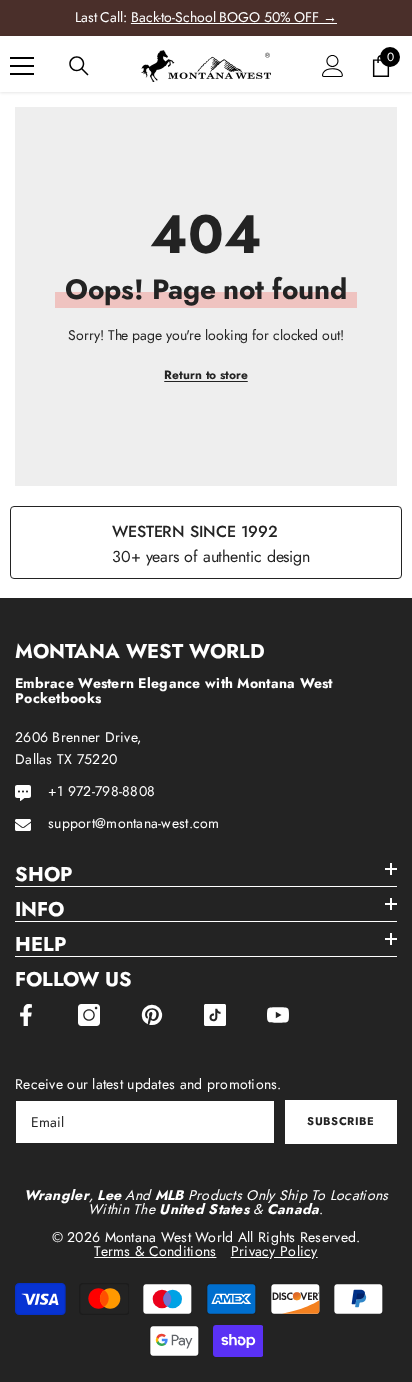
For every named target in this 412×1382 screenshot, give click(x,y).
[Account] (333, 66)
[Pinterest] (152, 1015)
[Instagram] (89, 1015)
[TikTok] (215, 1015)
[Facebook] (26, 1015)
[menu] (22, 66)
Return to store (206, 375)
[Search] (79, 66)
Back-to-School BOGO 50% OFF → (234, 17)
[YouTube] (278, 1015)
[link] (206, 542)
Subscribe (340, 1121)
